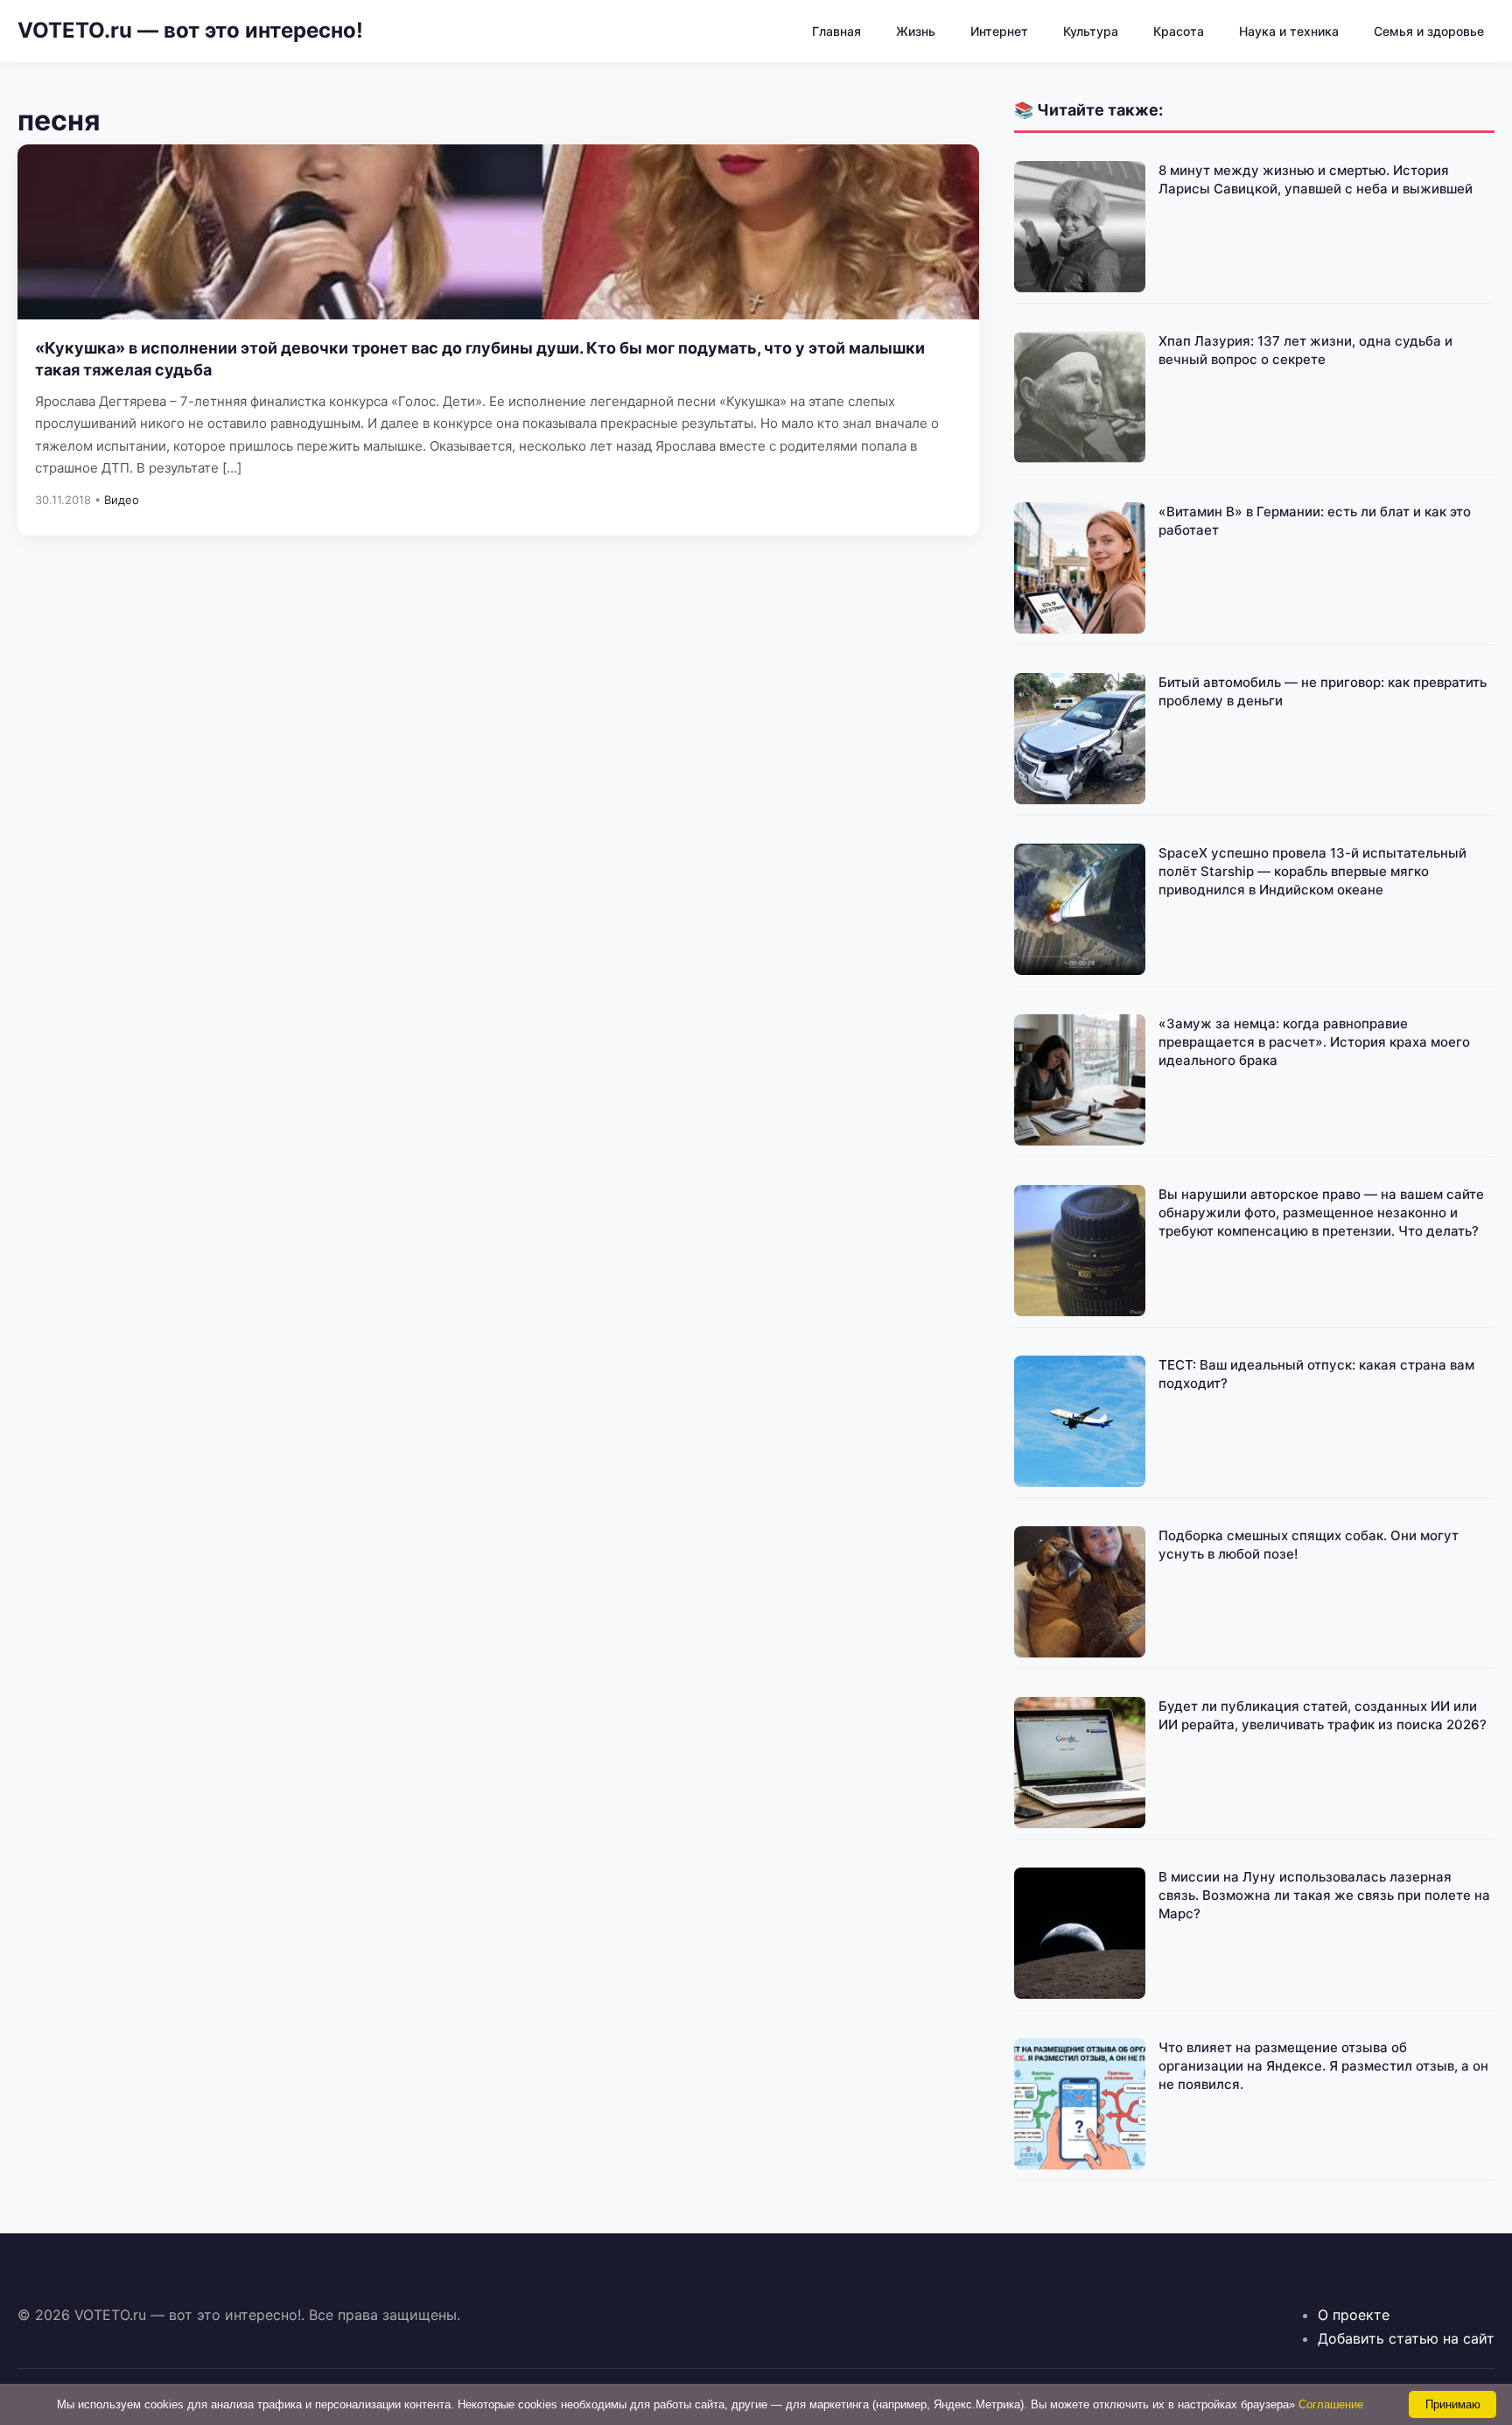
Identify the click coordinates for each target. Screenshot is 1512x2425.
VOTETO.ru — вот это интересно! (190, 30)
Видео (122, 500)
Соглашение (1331, 2404)
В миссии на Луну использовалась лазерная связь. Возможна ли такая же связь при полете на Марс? (1324, 1895)
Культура (1091, 31)
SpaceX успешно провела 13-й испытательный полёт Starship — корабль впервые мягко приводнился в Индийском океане (1312, 871)
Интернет (999, 31)
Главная (836, 31)
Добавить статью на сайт (1406, 2338)
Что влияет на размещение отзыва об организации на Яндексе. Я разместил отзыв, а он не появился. (1323, 2066)
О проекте (1354, 2315)
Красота (1179, 31)
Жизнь (916, 31)
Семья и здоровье (1429, 31)
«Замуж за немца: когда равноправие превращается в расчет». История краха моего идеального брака (1314, 1042)
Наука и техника (1289, 31)
